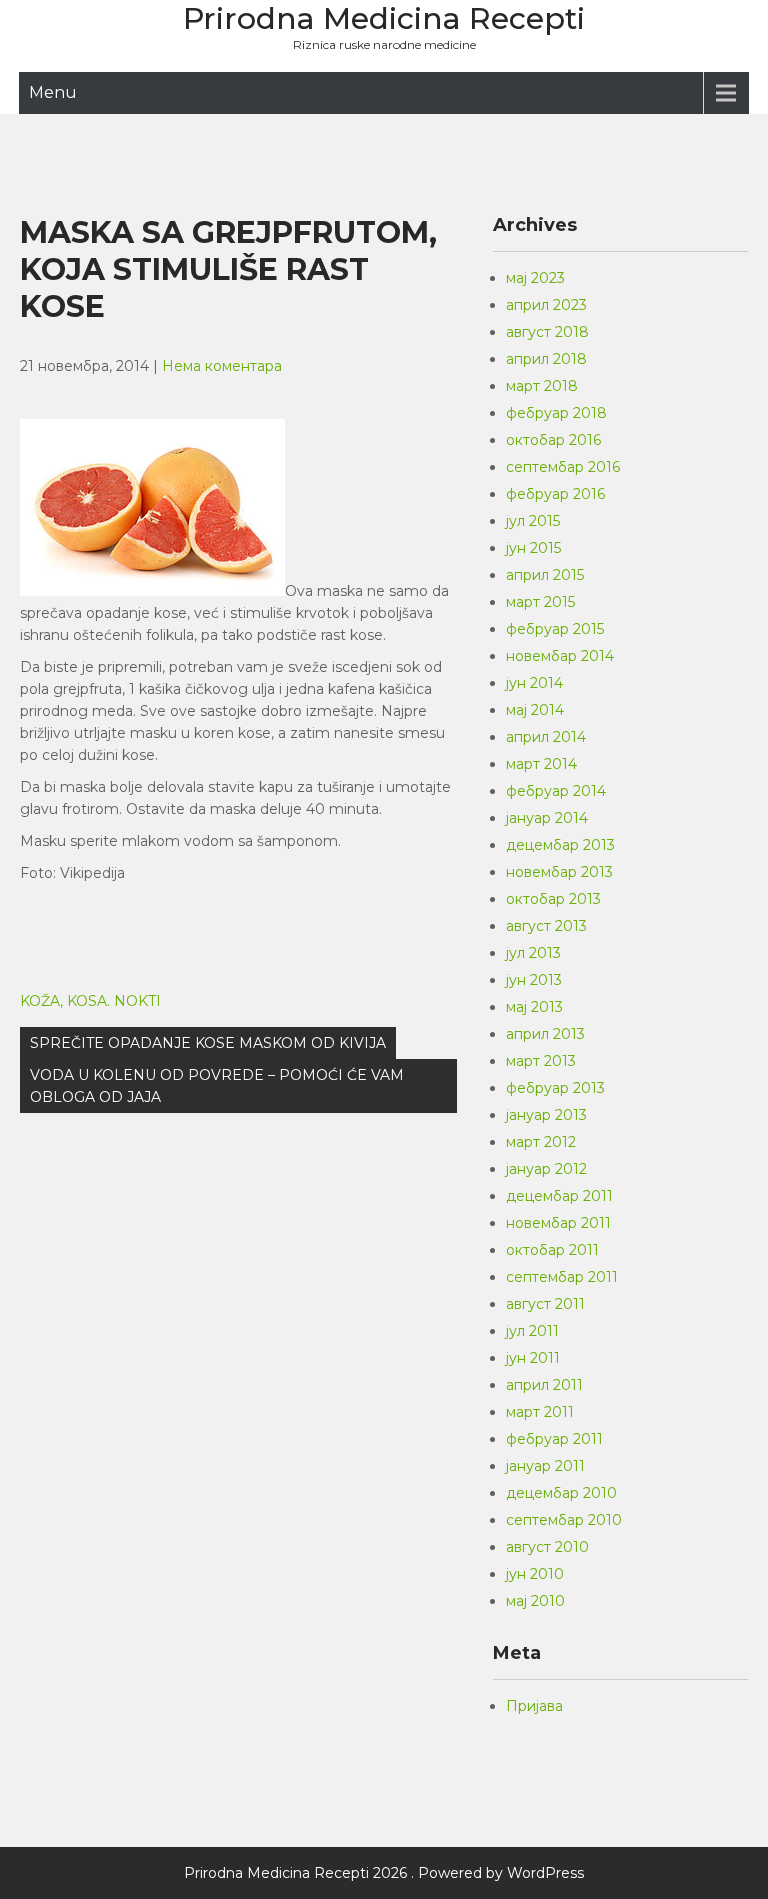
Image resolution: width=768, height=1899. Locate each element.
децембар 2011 (559, 1196)
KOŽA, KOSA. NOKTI (90, 1001)
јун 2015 (533, 548)
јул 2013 (533, 953)
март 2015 (540, 602)
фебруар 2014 (556, 791)
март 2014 (541, 764)
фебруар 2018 (556, 413)
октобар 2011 (552, 1250)
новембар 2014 (560, 656)
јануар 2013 (546, 1115)
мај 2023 (535, 278)
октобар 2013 (553, 899)
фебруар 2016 (555, 494)
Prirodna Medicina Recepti (384, 18)
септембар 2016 (563, 467)
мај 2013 (534, 1007)
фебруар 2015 (555, 629)
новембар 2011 (558, 1223)
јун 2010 (535, 1574)
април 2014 (546, 737)
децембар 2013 (560, 845)
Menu (53, 92)
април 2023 (546, 305)
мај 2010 (535, 1601)
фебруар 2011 (554, 1439)
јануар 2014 (547, 818)
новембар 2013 (559, 872)
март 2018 (542, 386)
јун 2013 (534, 980)
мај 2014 (535, 710)
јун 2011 (533, 1358)
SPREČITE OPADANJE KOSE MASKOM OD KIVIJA (208, 1043)
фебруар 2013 (555, 1088)
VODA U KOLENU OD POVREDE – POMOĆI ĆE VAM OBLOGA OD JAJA (217, 1086)
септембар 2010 (564, 1520)
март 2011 (540, 1412)
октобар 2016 (553, 440)
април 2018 (546, 359)
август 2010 (547, 1547)
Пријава (534, 1706)
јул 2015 (533, 521)
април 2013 (545, 1034)
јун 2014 (534, 683)
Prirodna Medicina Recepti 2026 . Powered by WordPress (384, 1873)
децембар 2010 (561, 1493)
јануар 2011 (545, 1466)
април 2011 (544, 1385)
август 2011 (545, 1304)
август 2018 (547, 332)
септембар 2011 (562, 1277)
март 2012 (541, 1142)
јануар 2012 (546, 1169)
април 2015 (545, 575)
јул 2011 (532, 1331)
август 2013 (546, 926)
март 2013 (541, 1061)
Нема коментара (222, 366)
